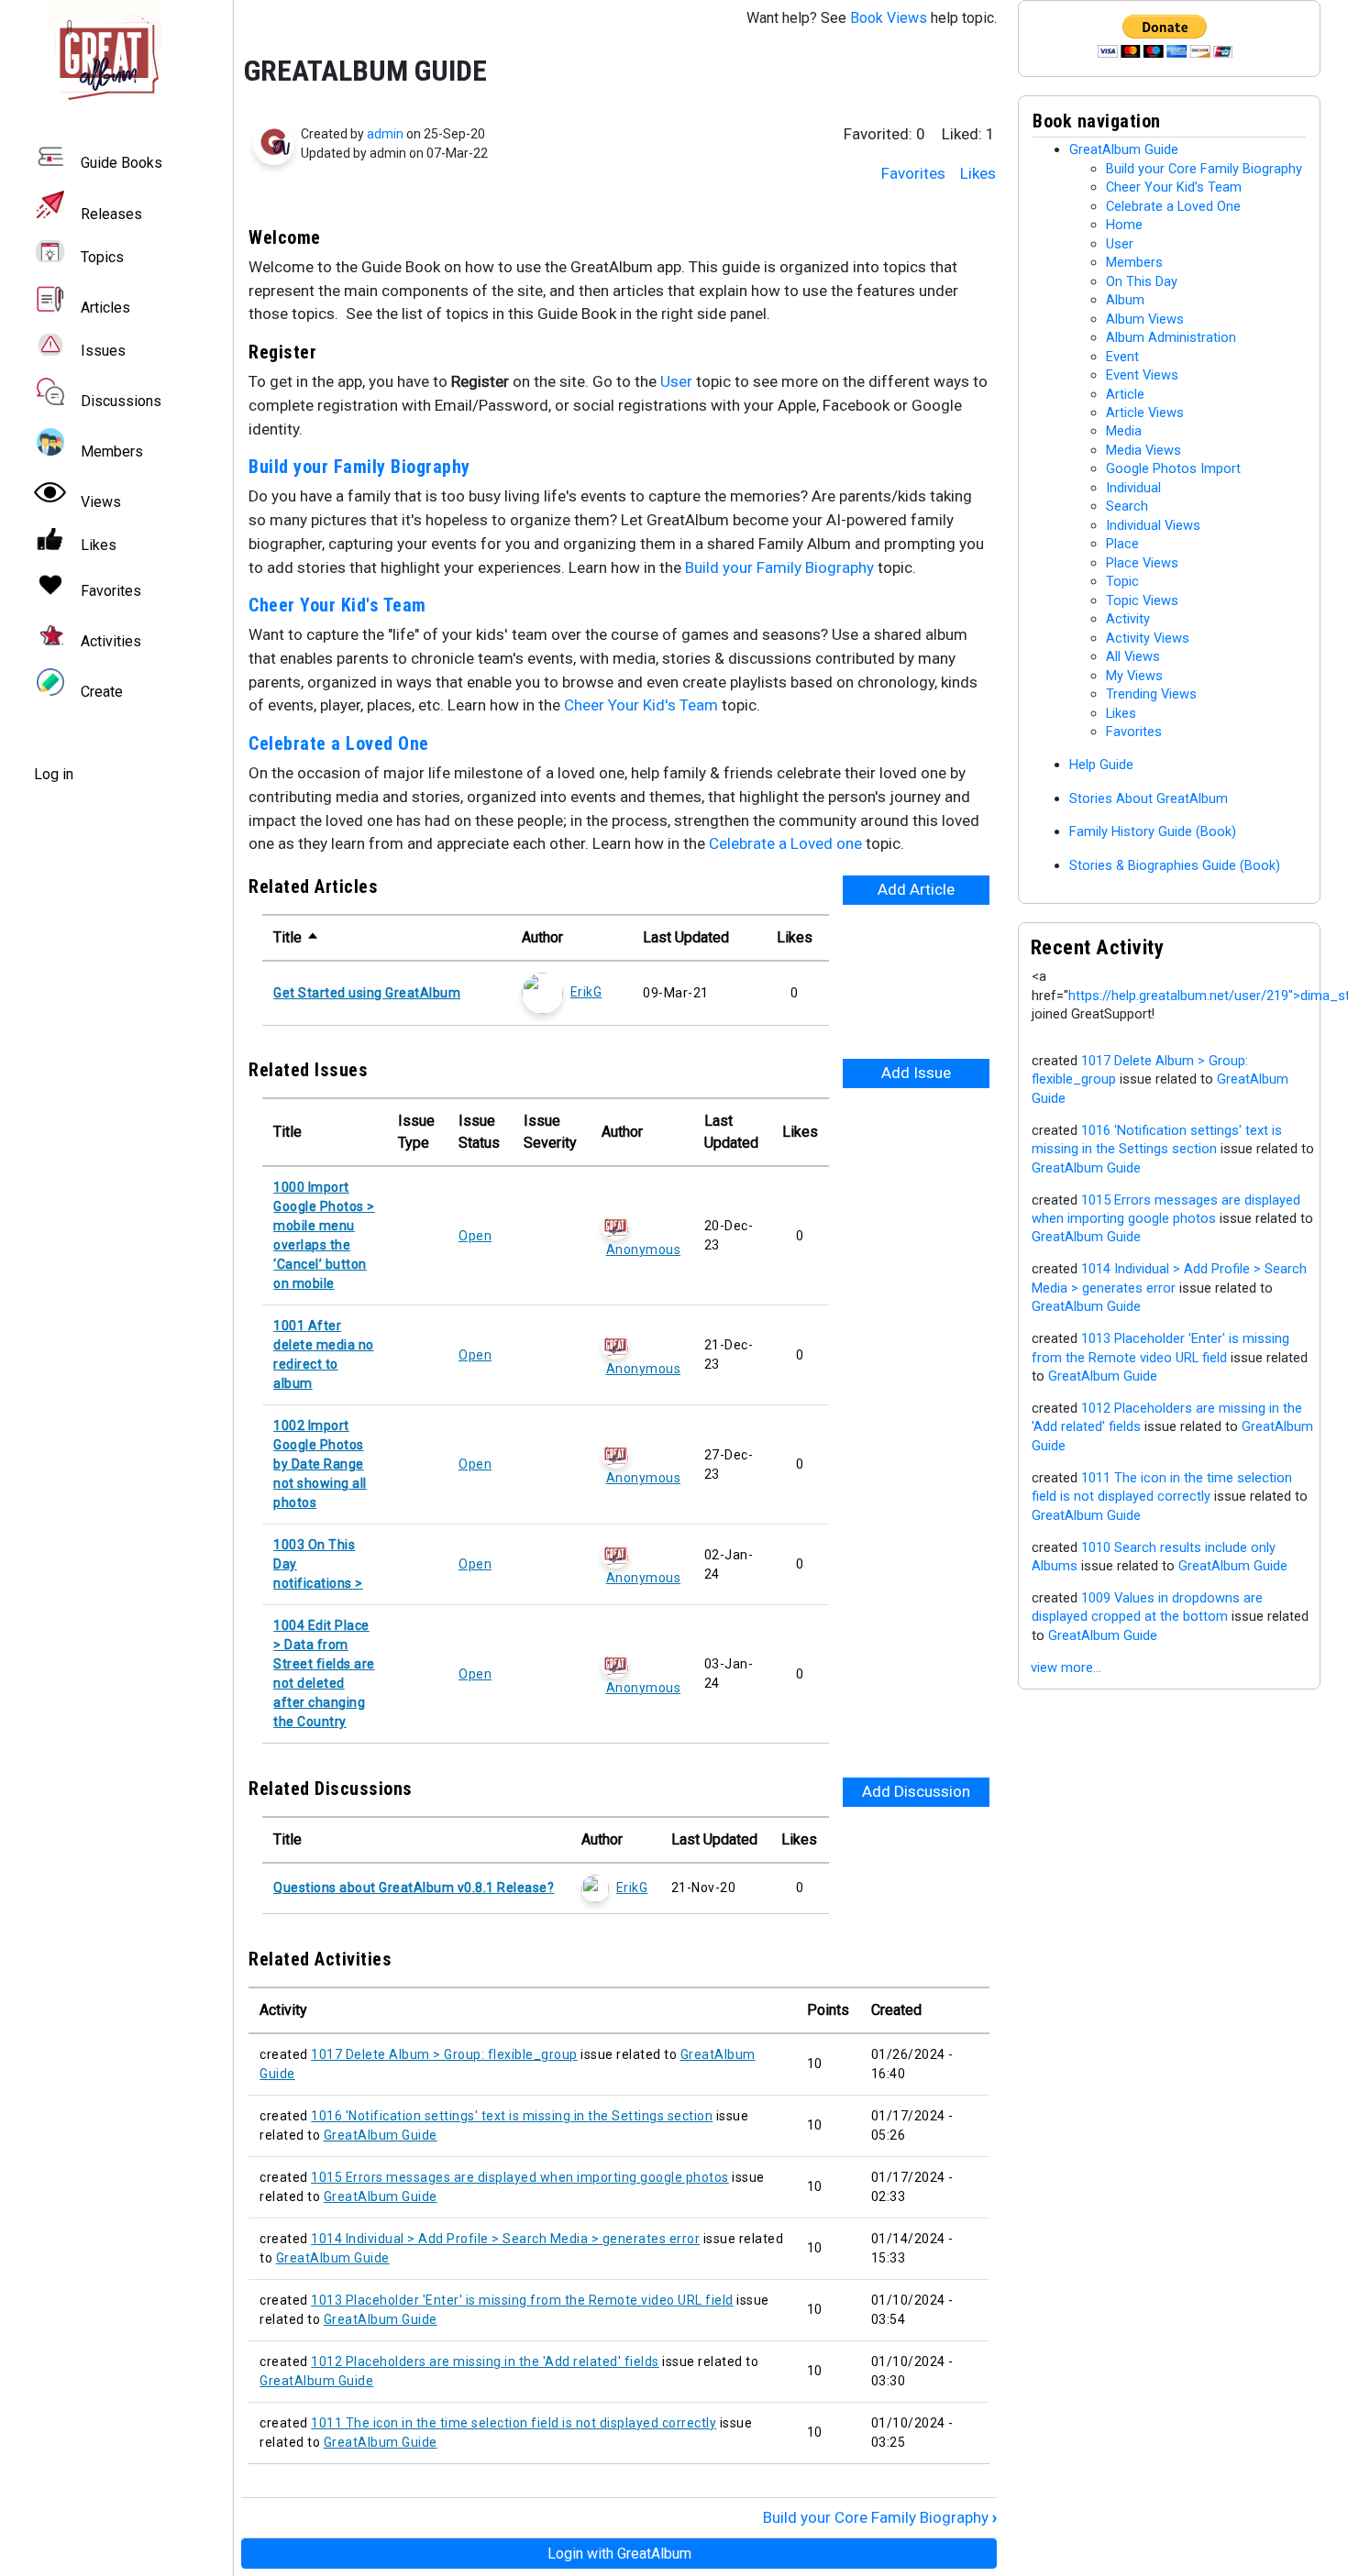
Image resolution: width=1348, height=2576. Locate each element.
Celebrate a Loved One (339, 743)
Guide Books (122, 164)
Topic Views (1142, 600)
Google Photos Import (1173, 468)
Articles (105, 308)
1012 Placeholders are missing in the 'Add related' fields (485, 2361)
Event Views (1142, 375)
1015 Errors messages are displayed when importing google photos (520, 2177)
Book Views (889, 18)
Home (1124, 225)
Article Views (1145, 413)
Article (1125, 394)
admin (385, 134)
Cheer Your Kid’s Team (1174, 187)
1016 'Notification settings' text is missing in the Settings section (512, 2116)
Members (112, 451)
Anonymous (643, 1249)
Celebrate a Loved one (785, 843)
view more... (1066, 1668)
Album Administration (1171, 337)
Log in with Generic (619, 2554)
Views (101, 502)
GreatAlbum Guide (381, 2135)
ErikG (586, 992)
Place (1122, 544)
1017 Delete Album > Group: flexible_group (444, 2054)
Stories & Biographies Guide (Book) (1175, 865)
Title (296, 937)
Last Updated (686, 937)
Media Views (1144, 450)
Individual (1133, 488)
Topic (1122, 581)
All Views (1133, 656)
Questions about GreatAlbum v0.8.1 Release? (414, 1888)
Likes (978, 173)
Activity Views (1148, 638)
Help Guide (1101, 765)
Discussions (121, 401)
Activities (111, 641)
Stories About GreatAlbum (1149, 798)
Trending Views (1151, 694)
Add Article (916, 889)
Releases (111, 214)
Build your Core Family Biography (880, 2517)
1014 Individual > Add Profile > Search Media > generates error (505, 2239)
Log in (54, 774)
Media (1124, 431)
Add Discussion (916, 1791)
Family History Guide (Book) (1153, 831)
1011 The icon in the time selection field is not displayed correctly (514, 2423)
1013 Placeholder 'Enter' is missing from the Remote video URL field (522, 2300)
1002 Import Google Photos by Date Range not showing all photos (320, 1464)
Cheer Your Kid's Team (337, 605)
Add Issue (916, 1073)
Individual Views (1153, 525)
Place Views (1142, 563)
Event (1122, 357)
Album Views (1145, 319)
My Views (1134, 676)
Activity (1128, 619)
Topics (102, 257)
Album (1125, 300)
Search (1127, 506)
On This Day (1142, 281)
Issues (103, 351)
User (676, 381)
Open (475, 1236)
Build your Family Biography (362, 467)
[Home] (116, 57)
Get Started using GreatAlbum (367, 993)
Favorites (913, 173)
